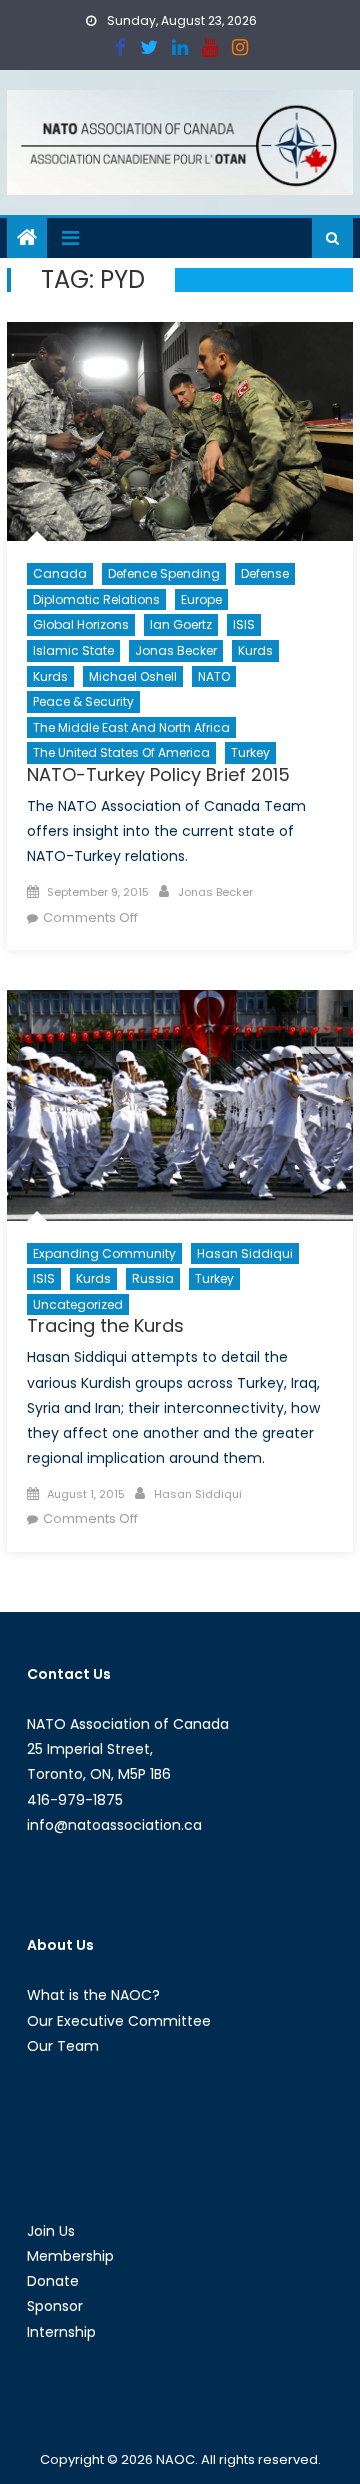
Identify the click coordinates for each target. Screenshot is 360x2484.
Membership (70, 2256)
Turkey (250, 752)
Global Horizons (81, 624)
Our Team (63, 2046)
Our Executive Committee (119, 2021)
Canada (60, 573)
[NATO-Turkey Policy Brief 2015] (180, 431)
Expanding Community (104, 1253)
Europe (201, 599)
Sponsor (55, 2306)
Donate (53, 2281)
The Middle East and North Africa (131, 727)
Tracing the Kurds (105, 1325)
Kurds (255, 650)
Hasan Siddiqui (245, 1253)
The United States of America (121, 752)
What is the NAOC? (93, 1995)
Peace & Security (83, 701)
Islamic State (73, 650)
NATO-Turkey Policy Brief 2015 (158, 774)
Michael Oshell (133, 676)
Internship (61, 2332)
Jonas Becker (176, 650)
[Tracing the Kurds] (180, 1105)
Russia (153, 1278)
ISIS (244, 624)
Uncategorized (78, 1304)
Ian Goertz (181, 624)
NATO (214, 676)
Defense (265, 573)
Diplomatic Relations (96, 599)
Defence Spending (164, 573)
